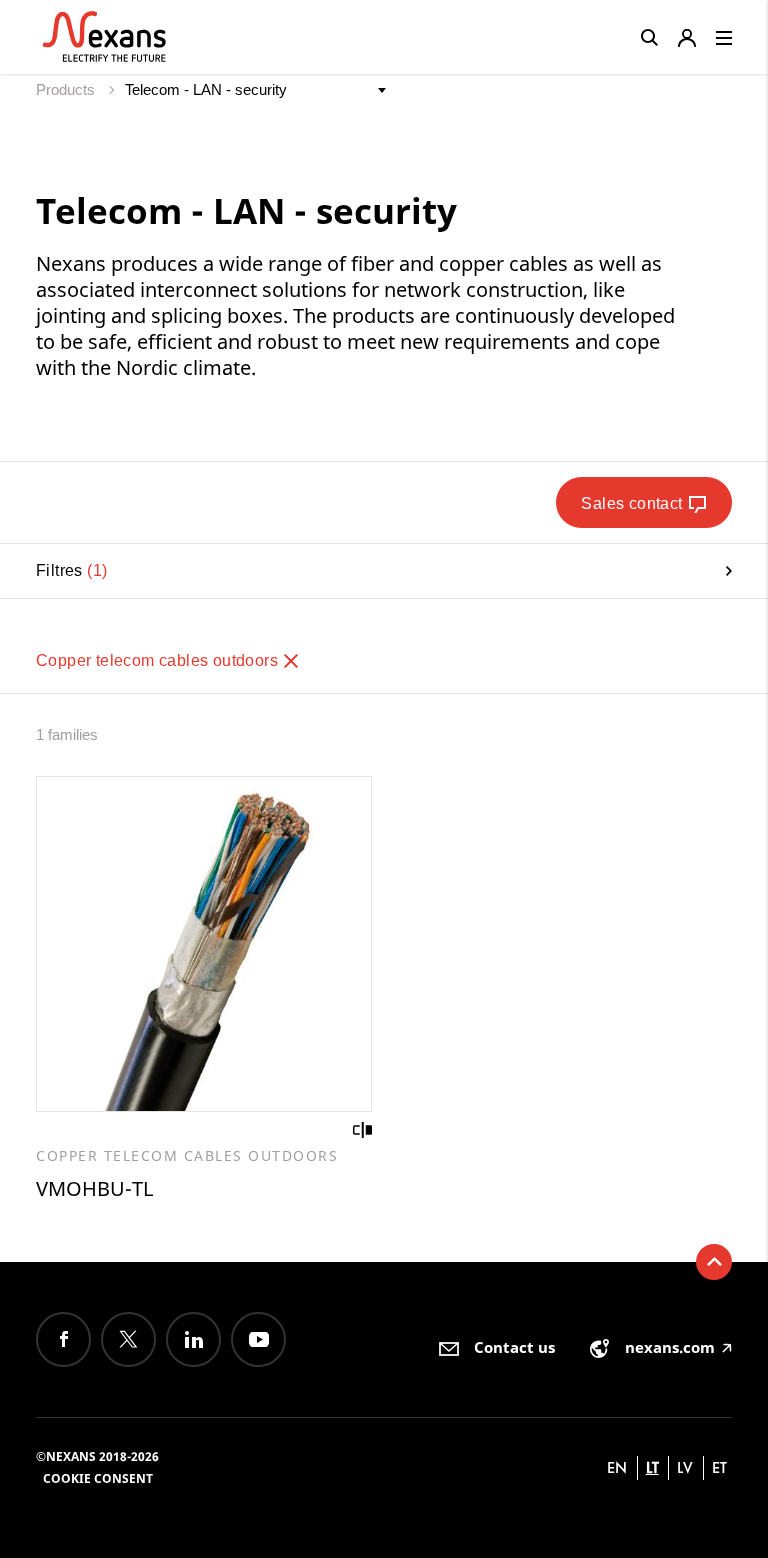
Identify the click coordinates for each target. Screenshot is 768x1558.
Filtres (69, 570)
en (617, 1467)
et (719, 1467)
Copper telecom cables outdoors (159, 660)
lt (652, 1467)
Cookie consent (98, 1478)
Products (67, 89)
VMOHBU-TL (94, 1188)
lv (685, 1467)
